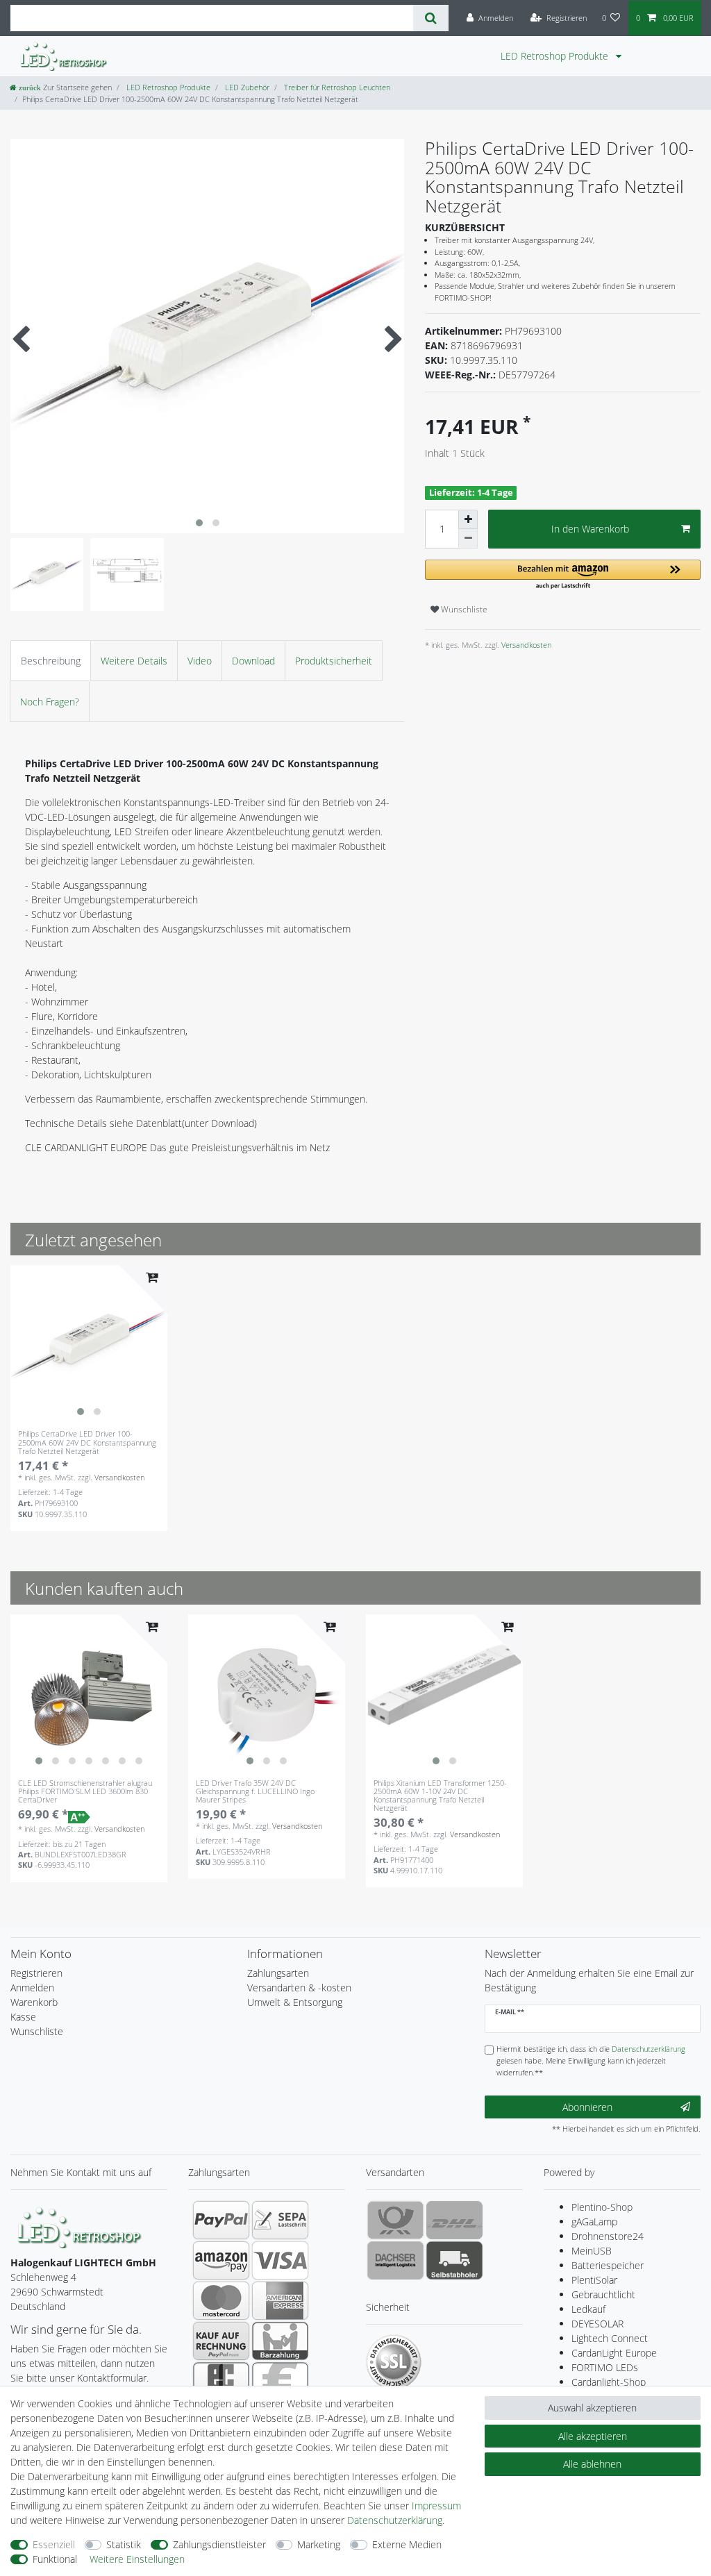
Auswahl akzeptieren (592, 2408)
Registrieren (36, 1973)
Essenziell (54, 2544)
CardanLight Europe (614, 2353)
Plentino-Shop (602, 2207)
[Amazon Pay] (221, 2260)
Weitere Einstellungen (137, 2559)
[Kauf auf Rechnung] (221, 2341)
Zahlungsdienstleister (219, 2544)
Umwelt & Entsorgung (295, 2002)
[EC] (221, 2381)
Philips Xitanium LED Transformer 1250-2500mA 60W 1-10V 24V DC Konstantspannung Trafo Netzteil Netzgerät (440, 1796)
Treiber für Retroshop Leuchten (336, 87)
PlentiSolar (594, 2280)
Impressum (436, 2506)
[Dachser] (395, 2260)
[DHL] (454, 2220)
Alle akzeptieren (593, 2436)
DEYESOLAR (597, 2324)
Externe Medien (407, 2544)
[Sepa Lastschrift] (280, 2220)
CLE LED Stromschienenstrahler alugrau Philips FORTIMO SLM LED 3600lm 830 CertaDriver (85, 1791)
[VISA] (280, 2260)
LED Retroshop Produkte (556, 56)
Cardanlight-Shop (609, 2382)
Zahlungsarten (278, 1973)
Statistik (124, 2544)
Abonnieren (587, 2107)
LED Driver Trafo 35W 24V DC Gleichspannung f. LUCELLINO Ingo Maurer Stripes (255, 1791)
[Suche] (431, 18)
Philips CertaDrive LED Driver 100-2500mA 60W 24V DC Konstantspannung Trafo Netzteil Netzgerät (87, 1442)
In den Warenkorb (590, 529)
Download (253, 661)
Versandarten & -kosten (299, 1988)
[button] (563, 575)
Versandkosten (525, 645)
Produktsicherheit (334, 661)
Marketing (319, 2544)
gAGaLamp (594, 2222)
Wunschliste (463, 609)
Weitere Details (134, 661)
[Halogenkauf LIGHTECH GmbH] (80, 2226)
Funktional (55, 2559)
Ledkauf (588, 2309)
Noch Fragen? (50, 702)
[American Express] (280, 2300)
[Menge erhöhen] (468, 519)
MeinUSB (592, 2251)
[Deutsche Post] (395, 2220)
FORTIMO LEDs (605, 2367)
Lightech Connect (610, 2338)
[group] (89, 1344)
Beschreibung (51, 661)
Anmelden (32, 1988)
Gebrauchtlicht (603, 2294)
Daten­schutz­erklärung (395, 2520)
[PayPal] (221, 2220)
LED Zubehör (246, 87)
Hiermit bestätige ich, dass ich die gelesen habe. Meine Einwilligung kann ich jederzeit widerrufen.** (591, 2060)
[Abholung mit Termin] (454, 2260)
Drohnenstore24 (608, 2236)
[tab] (51, 661)
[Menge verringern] (468, 539)
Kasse (23, 2017)
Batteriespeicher (608, 2265)
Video (200, 661)
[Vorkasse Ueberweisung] (280, 2381)
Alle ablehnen (592, 2464)
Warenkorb (34, 2002)
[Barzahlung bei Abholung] (280, 2341)
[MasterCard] (221, 2300)
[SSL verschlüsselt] (394, 2362)
